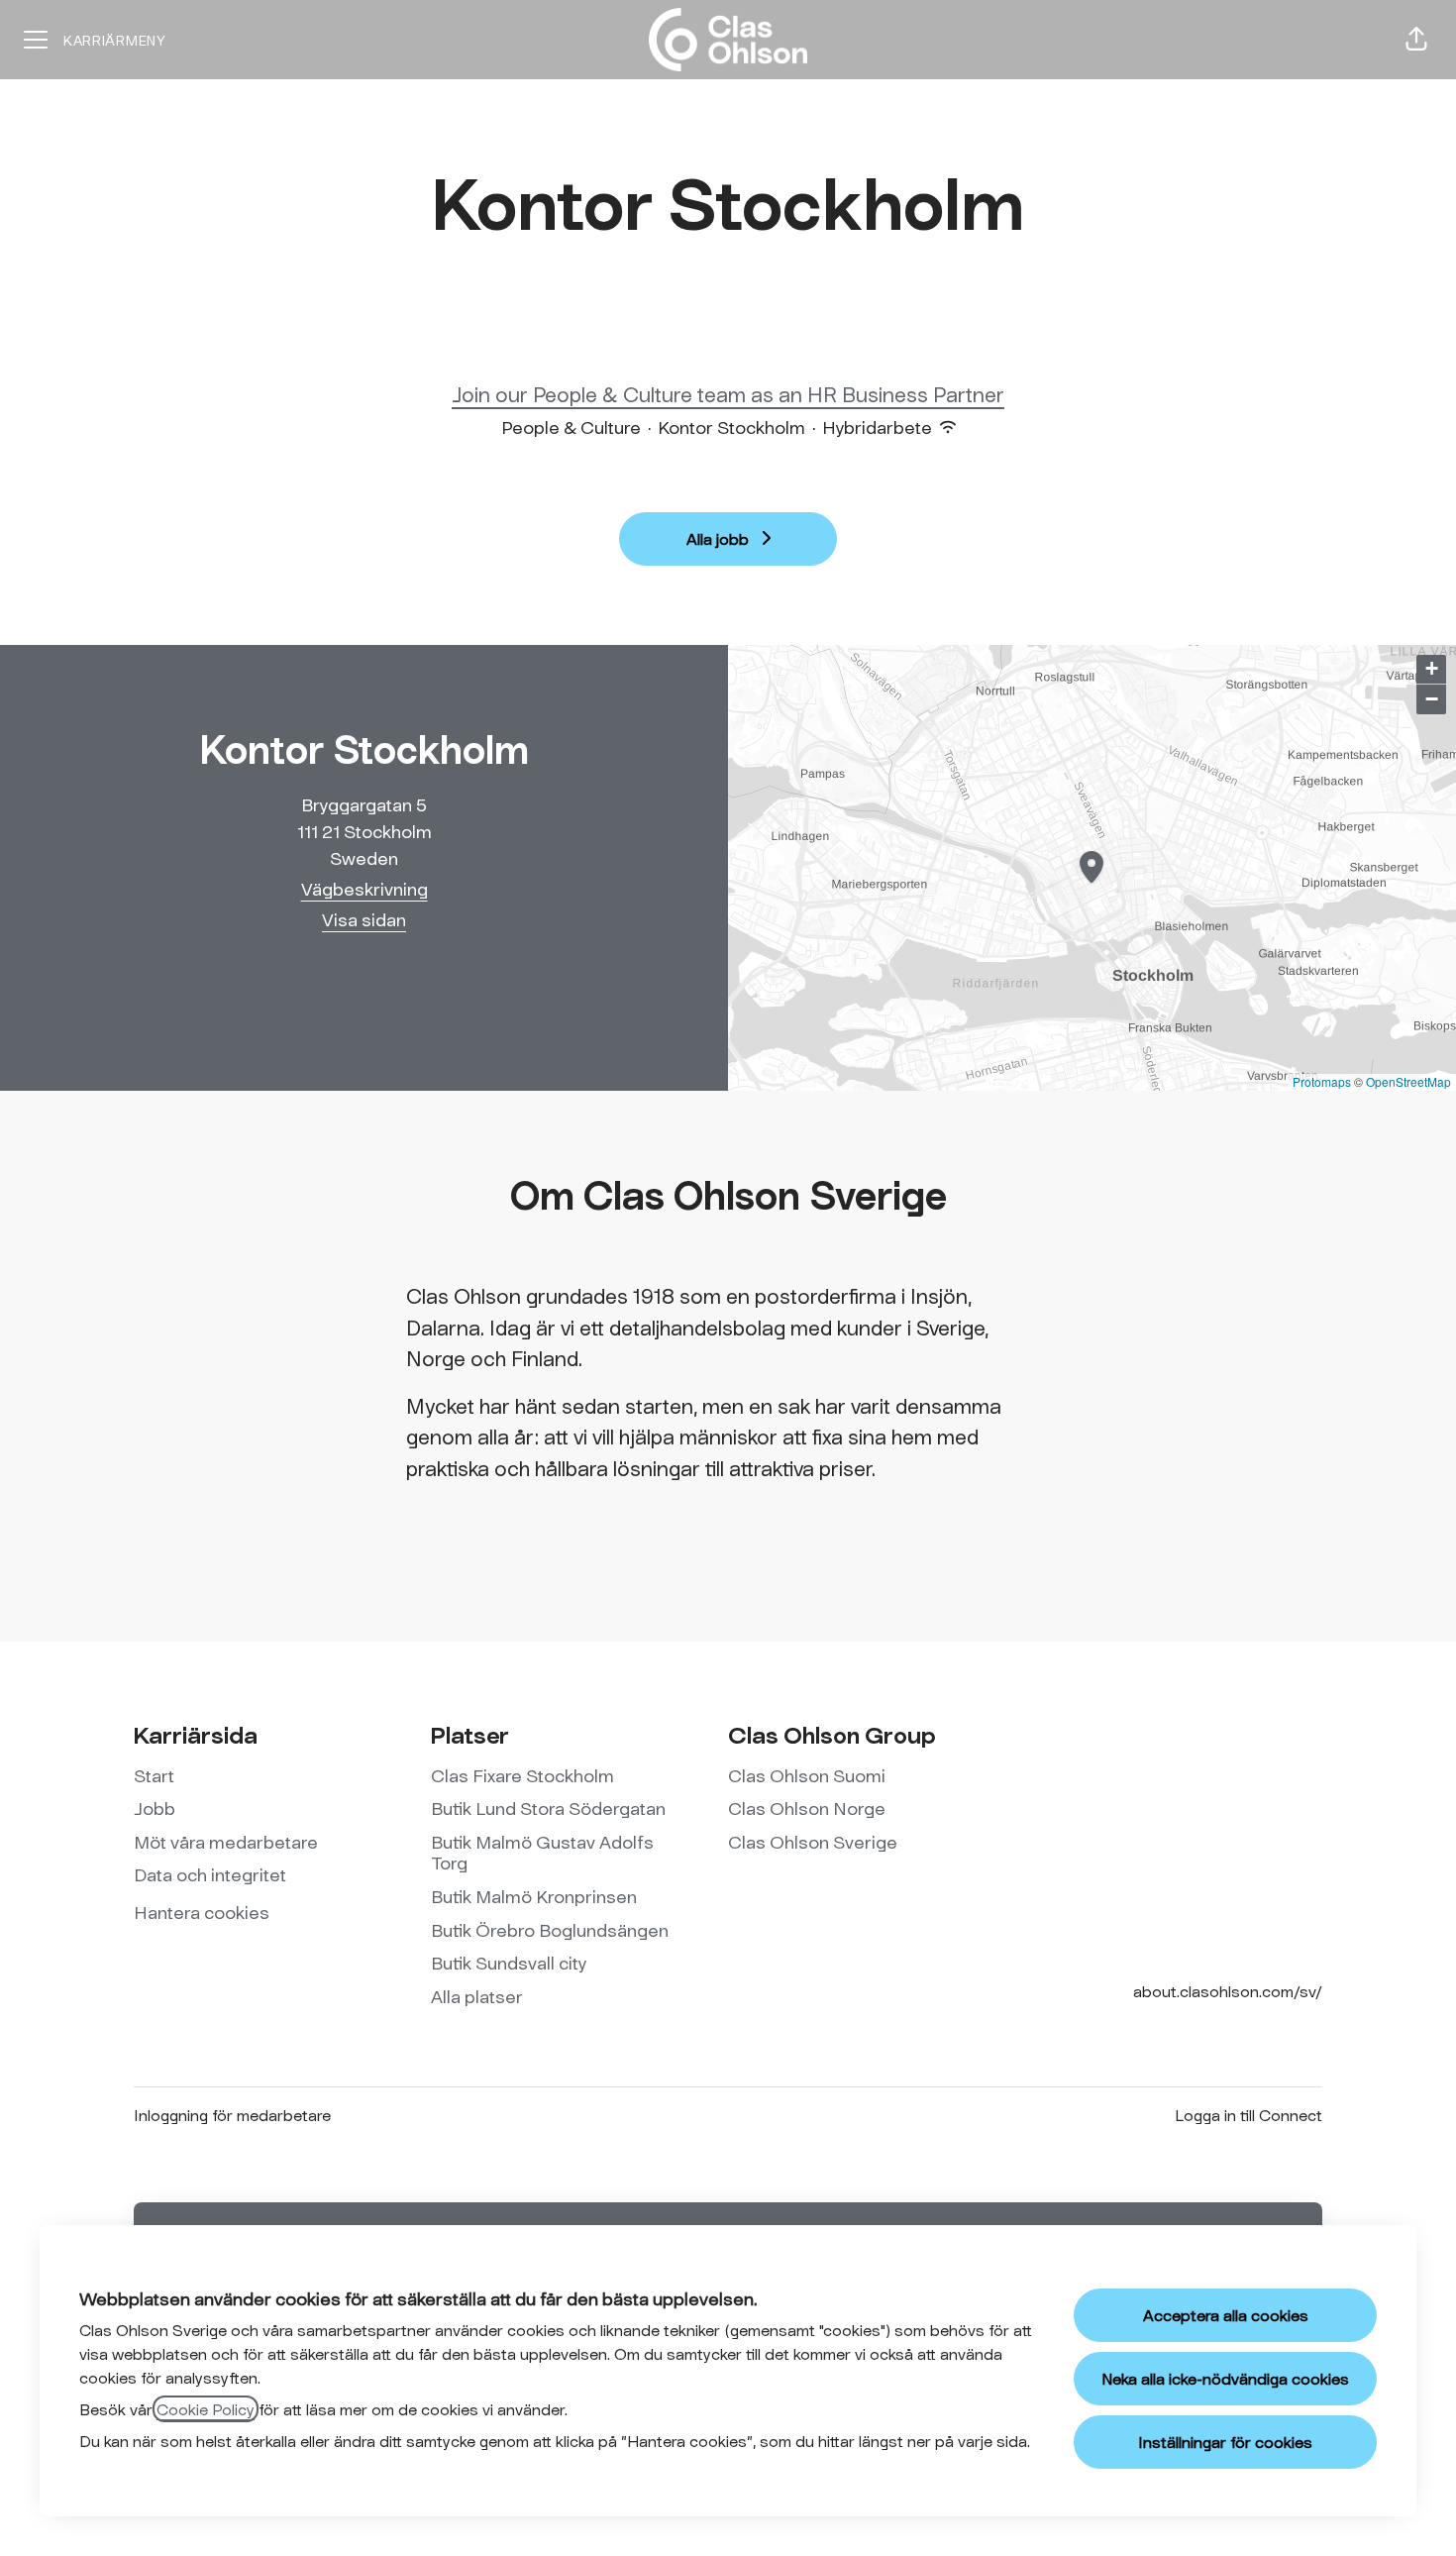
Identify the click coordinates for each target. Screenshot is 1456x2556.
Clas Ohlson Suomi (807, 1775)
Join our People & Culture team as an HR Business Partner (728, 394)
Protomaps (1322, 1081)
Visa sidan (364, 919)
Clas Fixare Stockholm (522, 1775)
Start (154, 1775)
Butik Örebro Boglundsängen (550, 1930)
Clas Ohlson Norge (807, 1808)
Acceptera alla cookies (1226, 2315)
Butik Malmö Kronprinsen (534, 1896)
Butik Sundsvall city (509, 1963)
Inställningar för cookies (1225, 2442)
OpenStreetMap (1408, 1081)
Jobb (155, 1808)
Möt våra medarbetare (226, 1842)
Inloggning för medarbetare (232, 2115)
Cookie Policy (206, 2409)
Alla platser (477, 1996)
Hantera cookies (202, 1912)
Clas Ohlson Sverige (813, 1842)
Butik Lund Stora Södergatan (548, 1808)
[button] (1416, 40)
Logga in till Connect (1248, 2115)
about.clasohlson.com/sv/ (1228, 1991)
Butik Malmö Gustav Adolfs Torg (542, 1853)
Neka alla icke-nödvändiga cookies (1225, 2378)
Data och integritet (210, 1874)
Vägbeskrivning (364, 889)
